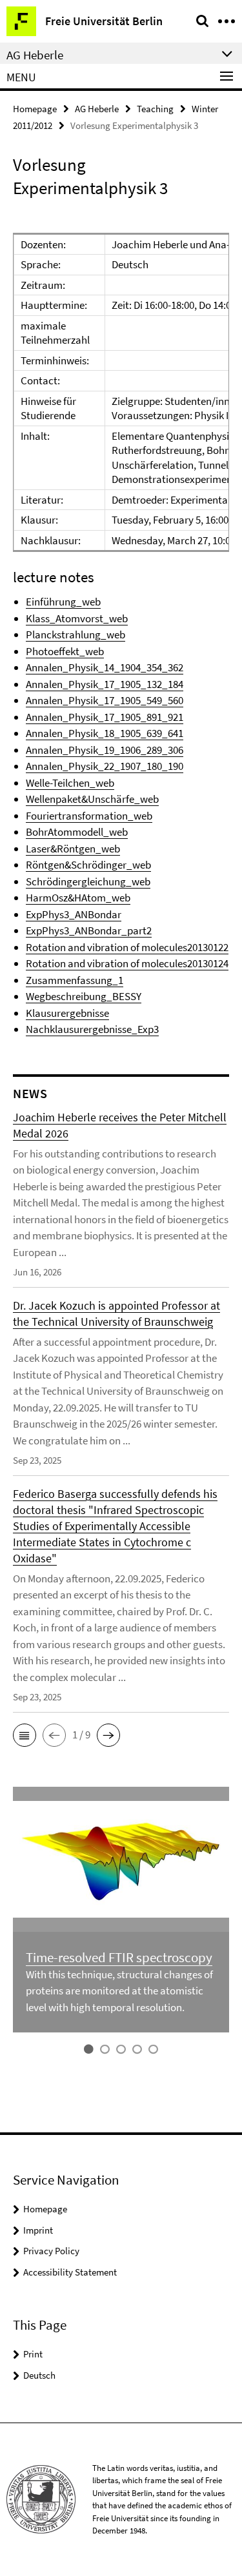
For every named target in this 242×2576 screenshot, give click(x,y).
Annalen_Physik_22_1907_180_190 (105, 766)
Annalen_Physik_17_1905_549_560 (105, 700)
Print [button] (33, 2354)
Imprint (38, 2230)
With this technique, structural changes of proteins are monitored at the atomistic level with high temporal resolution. (119, 1991)
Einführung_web (63, 602)
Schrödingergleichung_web (88, 881)
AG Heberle (97, 109)
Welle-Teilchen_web (70, 783)
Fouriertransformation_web (89, 816)
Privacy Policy (51, 2251)
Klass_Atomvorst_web (77, 618)
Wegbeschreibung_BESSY (84, 996)
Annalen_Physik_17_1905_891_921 (105, 717)
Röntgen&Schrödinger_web (88, 865)
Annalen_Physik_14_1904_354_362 (105, 667)
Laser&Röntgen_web (73, 849)
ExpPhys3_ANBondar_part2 (89, 930)
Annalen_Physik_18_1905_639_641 (105, 733)
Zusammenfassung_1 (75, 980)
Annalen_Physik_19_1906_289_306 (105, 750)
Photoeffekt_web (65, 651)
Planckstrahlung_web (76, 634)
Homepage (35, 109)
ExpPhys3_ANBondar (74, 914)
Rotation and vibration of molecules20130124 (127, 963)
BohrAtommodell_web (77, 832)
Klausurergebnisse (67, 1013)
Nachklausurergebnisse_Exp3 (92, 1029)
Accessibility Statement (70, 2272)
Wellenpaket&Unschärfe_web (92, 799)
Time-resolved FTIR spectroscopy (119, 1957)
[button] (25, 1735)
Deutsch (39, 2375)
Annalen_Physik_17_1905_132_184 (105, 684)
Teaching (155, 109)
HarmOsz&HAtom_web (78, 898)
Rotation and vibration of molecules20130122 (127, 947)
